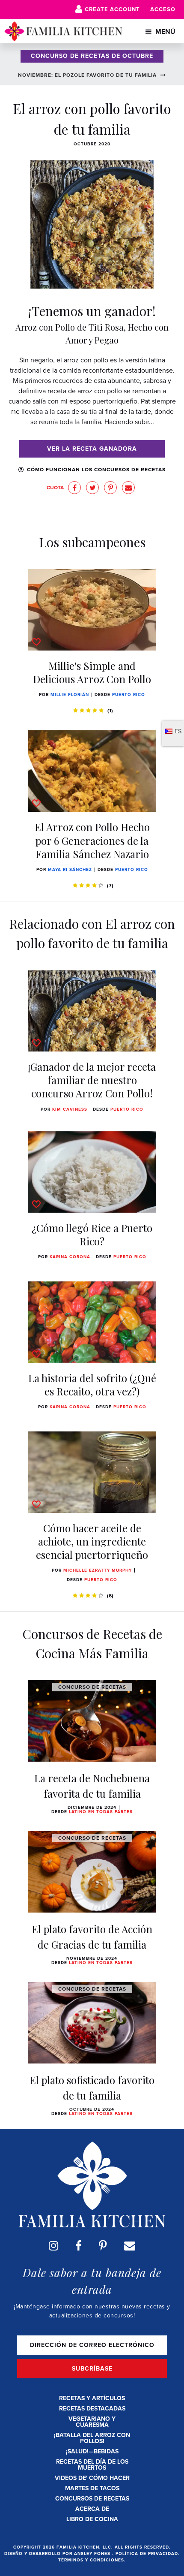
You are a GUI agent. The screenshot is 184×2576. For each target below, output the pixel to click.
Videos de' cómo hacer (92, 2478)
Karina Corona (70, 1257)
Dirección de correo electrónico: (92, 2345)
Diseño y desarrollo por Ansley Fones (58, 2553)
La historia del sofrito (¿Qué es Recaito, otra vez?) (92, 1384)
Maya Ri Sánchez (70, 869)
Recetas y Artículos (92, 2398)
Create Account (112, 9)
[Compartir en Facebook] (74, 488)
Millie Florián (70, 694)
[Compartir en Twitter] (92, 488)
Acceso (163, 9)
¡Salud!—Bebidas (92, 2451)
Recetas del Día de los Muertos (92, 2465)
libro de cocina (92, 2519)
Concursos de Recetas (92, 2499)
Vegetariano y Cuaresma (92, 2422)
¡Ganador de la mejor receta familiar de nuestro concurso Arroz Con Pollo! (92, 1080)
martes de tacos (92, 2488)
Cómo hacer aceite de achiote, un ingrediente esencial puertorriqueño (92, 1541)
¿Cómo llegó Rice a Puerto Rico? (92, 1234)
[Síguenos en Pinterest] (103, 2246)
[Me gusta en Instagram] (53, 2246)
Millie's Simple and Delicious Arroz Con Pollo (92, 672)
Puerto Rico (129, 694)
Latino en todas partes (101, 1812)
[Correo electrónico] (130, 2246)
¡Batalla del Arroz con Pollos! (92, 2438)
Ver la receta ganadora (92, 449)
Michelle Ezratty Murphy (98, 1570)
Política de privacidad (147, 2553)
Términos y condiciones (91, 2560)
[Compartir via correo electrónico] (128, 488)
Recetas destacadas (92, 2409)
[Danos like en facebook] (79, 2246)
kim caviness (70, 1109)
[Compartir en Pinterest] (110, 488)
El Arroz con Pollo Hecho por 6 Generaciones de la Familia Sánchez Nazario (92, 840)
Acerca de (92, 2509)
